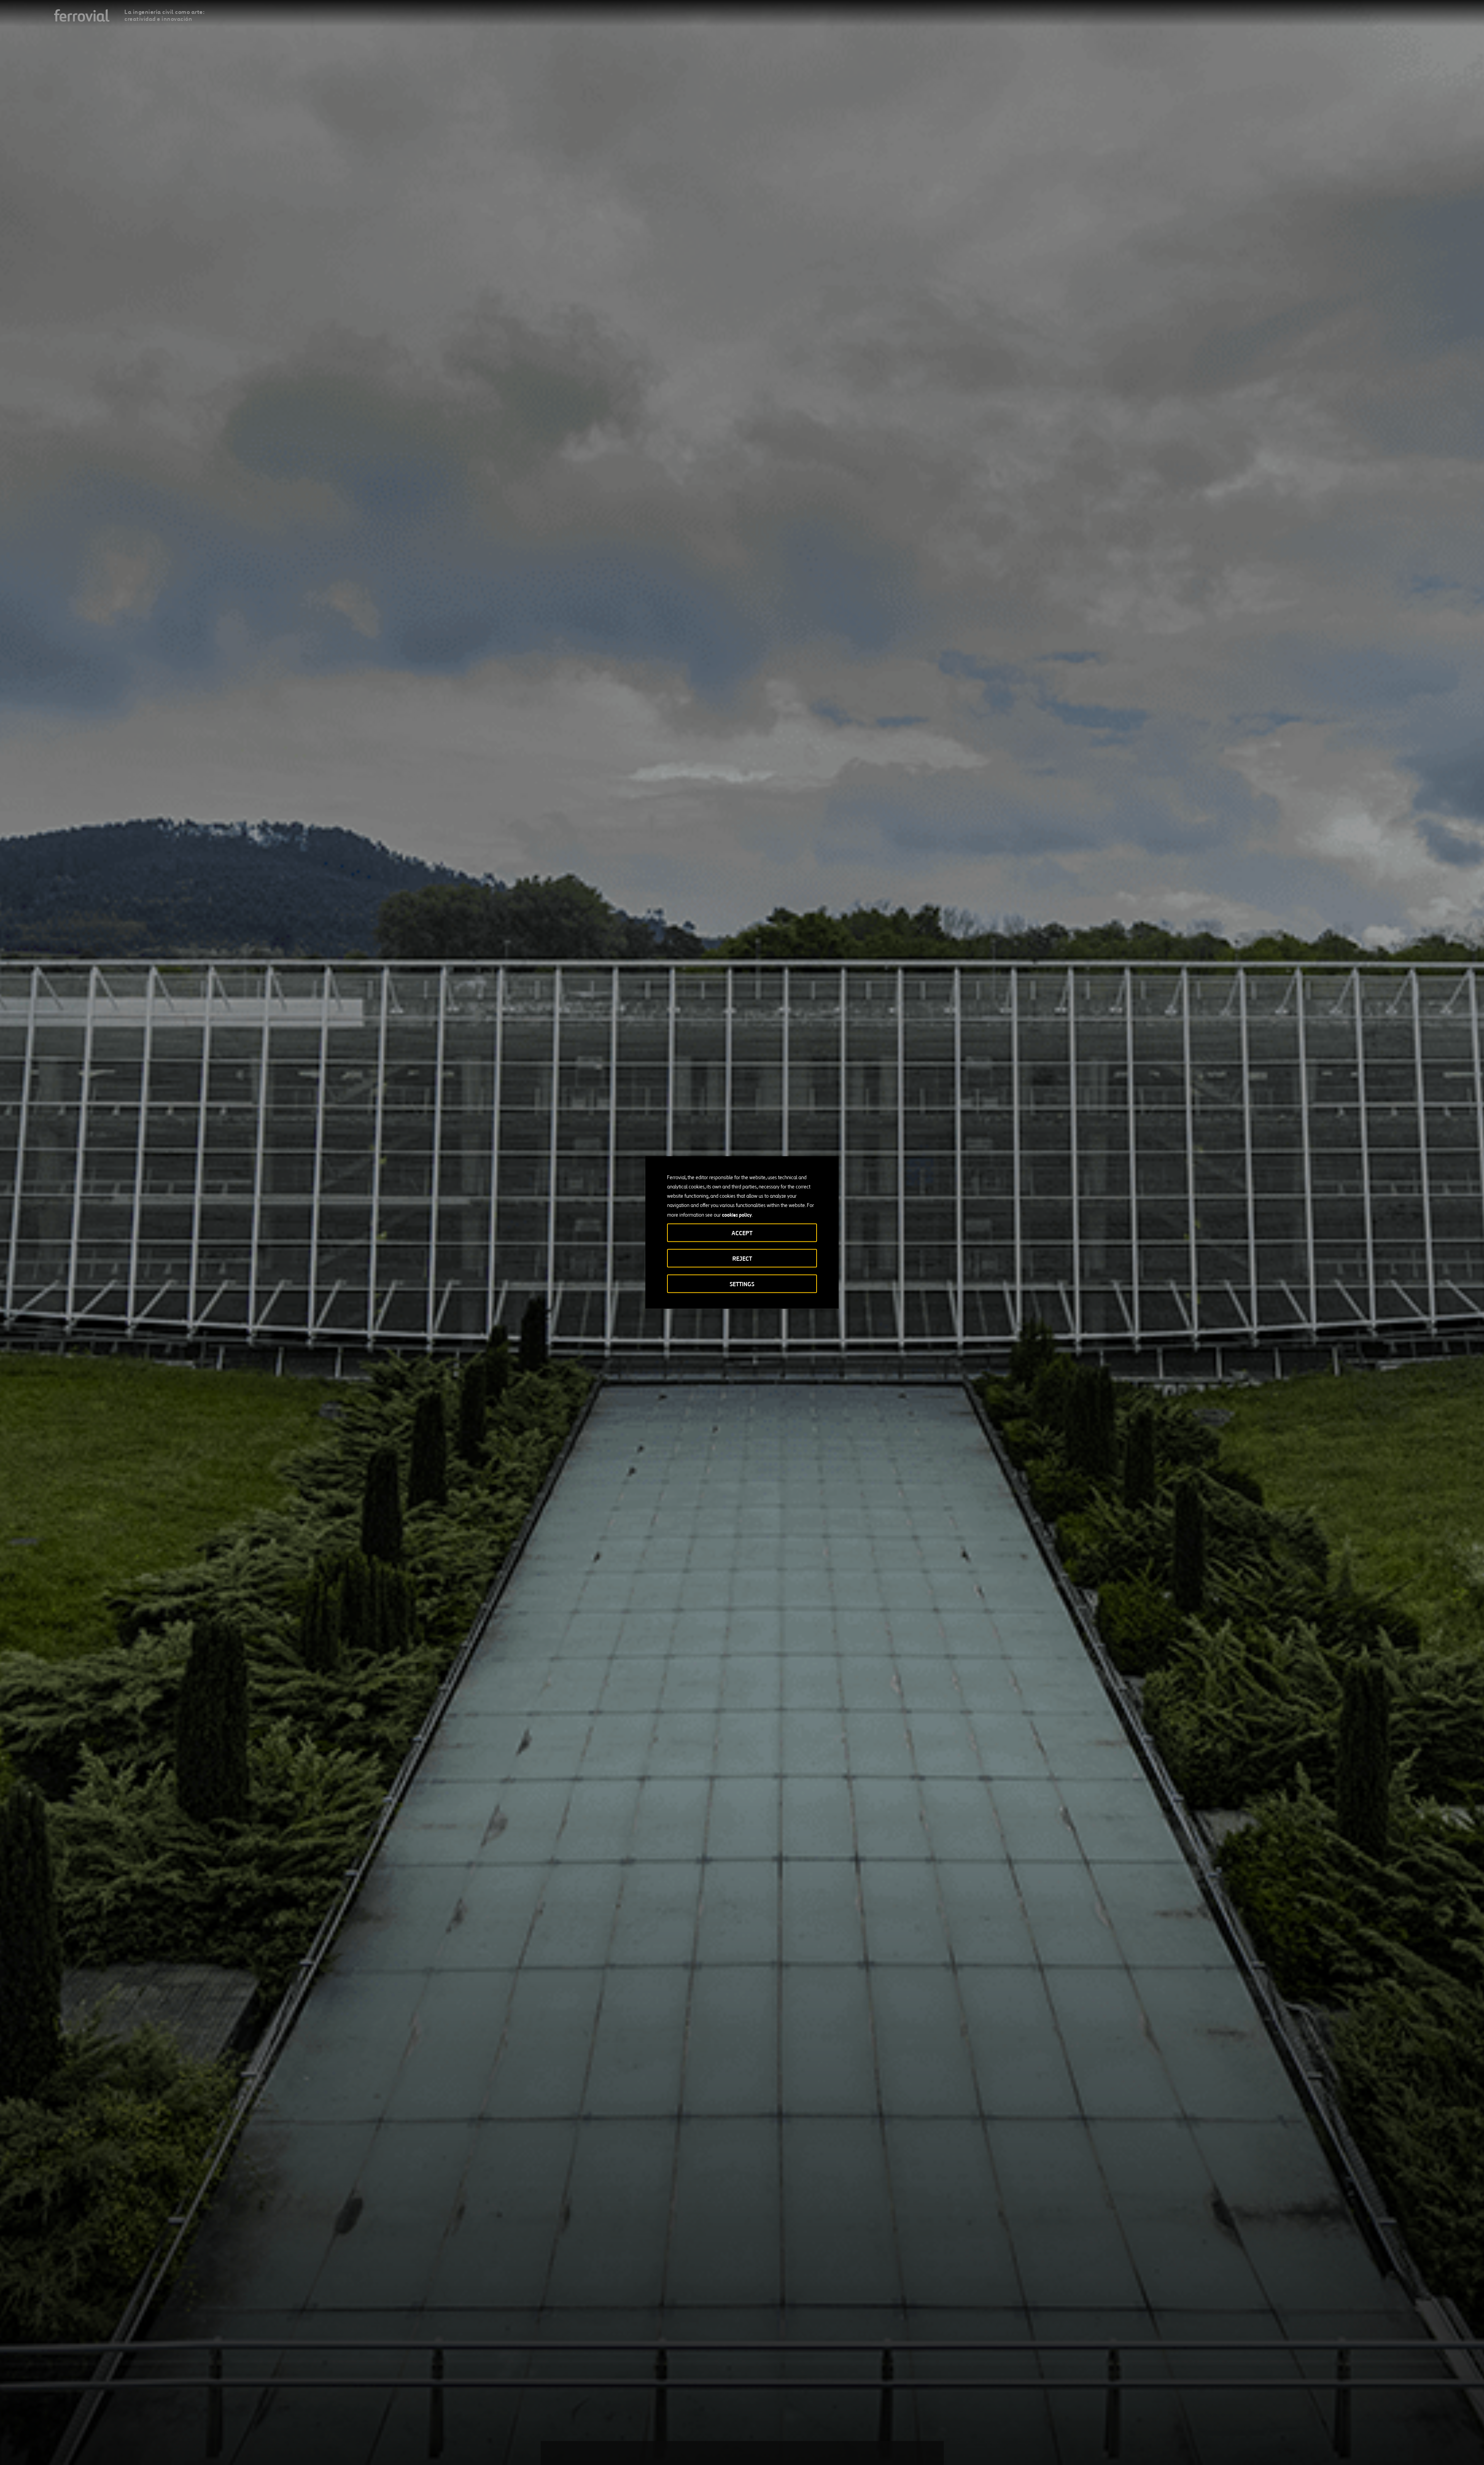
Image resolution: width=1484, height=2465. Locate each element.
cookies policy (737, 1215)
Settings (742, 1284)
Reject (742, 1259)
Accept (742, 1233)
